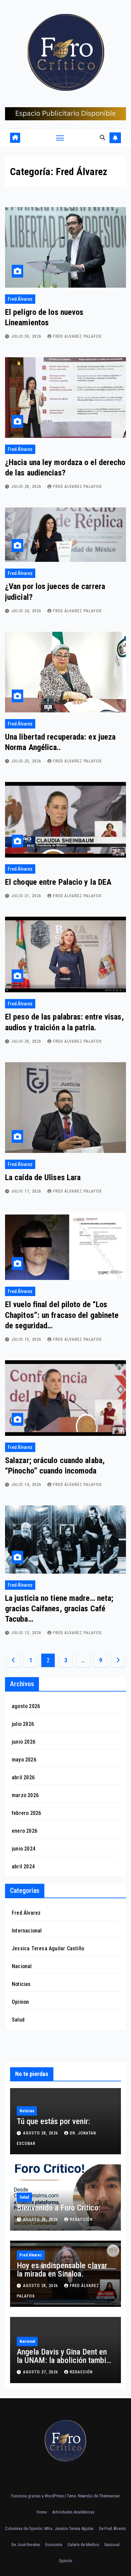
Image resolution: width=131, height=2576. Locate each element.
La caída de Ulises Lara (43, 1177)
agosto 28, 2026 (41, 2133)
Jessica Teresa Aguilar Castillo (48, 1948)
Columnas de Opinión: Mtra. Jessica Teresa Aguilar (49, 2528)
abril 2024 (23, 1866)
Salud (18, 2020)
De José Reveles (26, 2545)
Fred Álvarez (20, 299)
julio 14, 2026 (27, 1485)
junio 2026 (24, 1742)
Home (42, 2512)
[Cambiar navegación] (60, 138)
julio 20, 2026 (27, 1041)
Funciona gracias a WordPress (38, 2496)
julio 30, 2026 (27, 336)
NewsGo (85, 2496)
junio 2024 (24, 1849)
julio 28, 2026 (27, 487)
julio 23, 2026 (27, 761)
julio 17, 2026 (27, 1191)
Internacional (27, 1931)
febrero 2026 (26, 1813)
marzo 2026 (25, 1795)
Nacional (22, 1966)
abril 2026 (23, 1777)
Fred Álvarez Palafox (77, 336)
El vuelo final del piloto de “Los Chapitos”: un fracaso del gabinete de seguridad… (62, 1315)
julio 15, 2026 (27, 1339)
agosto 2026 (26, 1706)
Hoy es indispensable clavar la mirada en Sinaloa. (62, 2270)
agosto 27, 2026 (41, 2372)
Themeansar (110, 2496)
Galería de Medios (83, 2545)
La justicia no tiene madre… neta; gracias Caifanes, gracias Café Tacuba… (59, 1609)
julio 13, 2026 (27, 1633)
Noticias (21, 1984)
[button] (102, 138)
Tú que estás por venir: (53, 2121)
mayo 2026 (24, 1760)
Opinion (20, 2002)
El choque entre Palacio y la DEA (58, 882)
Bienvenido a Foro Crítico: (59, 2208)
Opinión (65, 2561)
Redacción (81, 2219)
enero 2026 (25, 1831)
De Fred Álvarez (113, 2528)
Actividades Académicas (73, 2512)
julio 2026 (23, 1724)
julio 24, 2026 (27, 611)
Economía (54, 2545)
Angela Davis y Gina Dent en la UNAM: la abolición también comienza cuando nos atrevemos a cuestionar (65, 2364)
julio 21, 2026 (27, 896)
